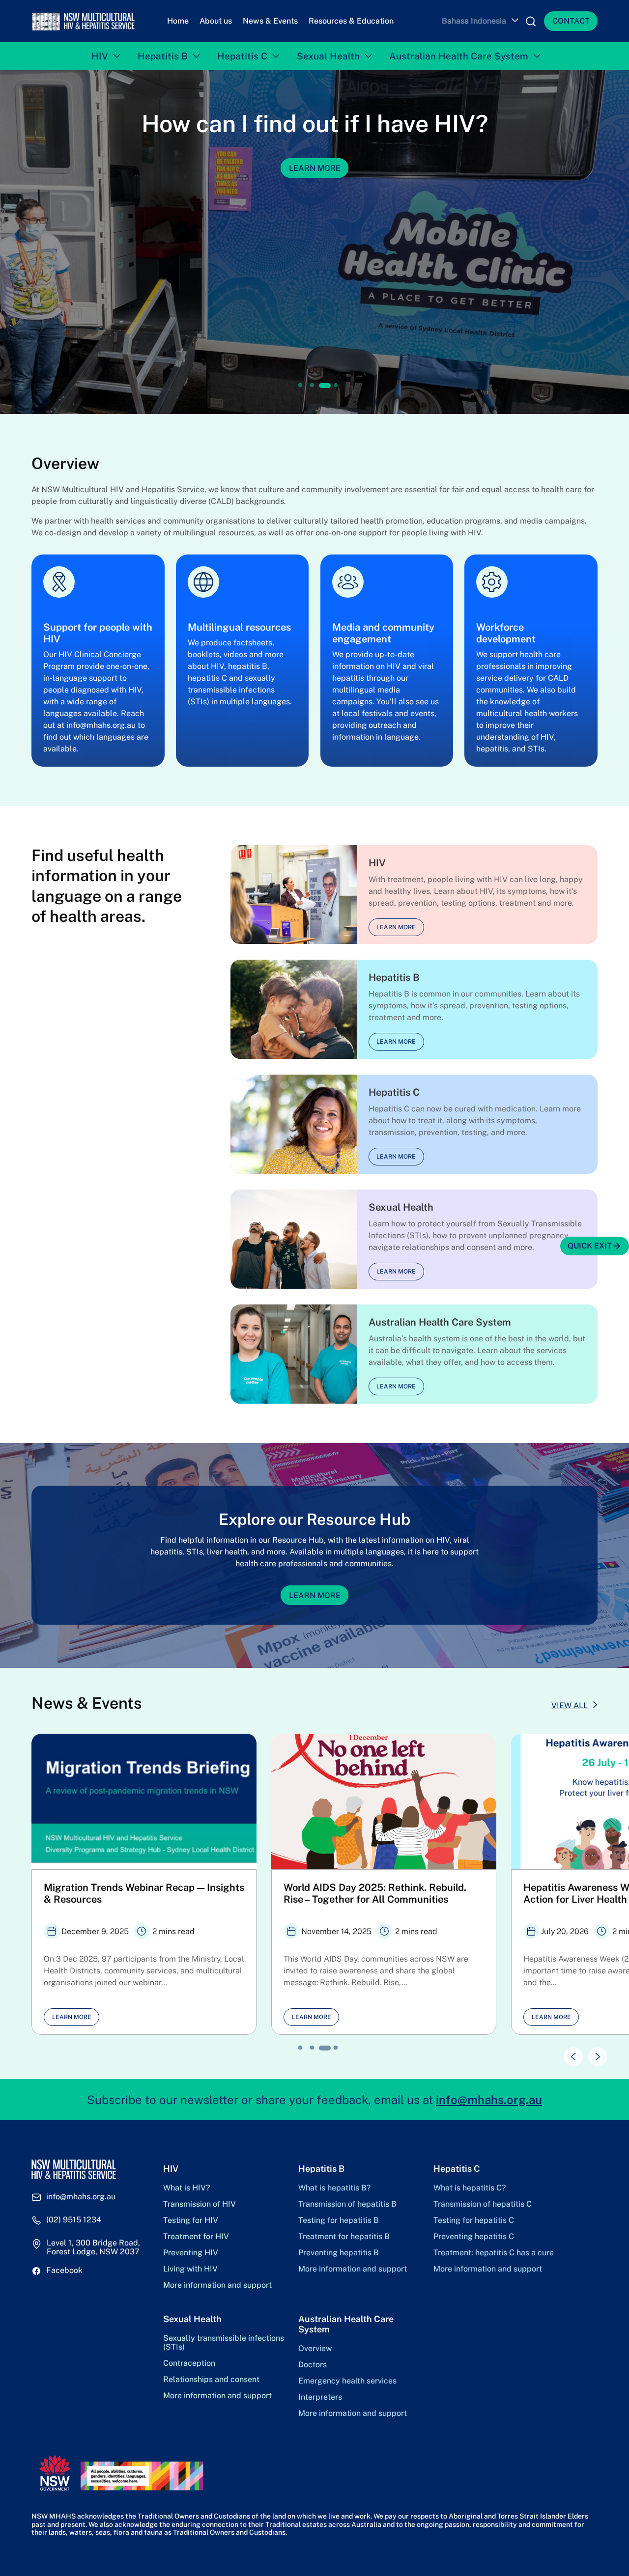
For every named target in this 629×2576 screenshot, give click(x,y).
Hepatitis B (163, 56)
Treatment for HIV (196, 2237)
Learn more (396, 927)
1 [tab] (300, 386)
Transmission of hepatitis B (347, 2204)
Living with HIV (190, 2269)
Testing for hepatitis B (339, 2220)
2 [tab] (312, 386)
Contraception (189, 2363)
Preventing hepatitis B (339, 2253)
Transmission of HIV (200, 2204)
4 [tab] (337, 386)
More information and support (217, 2285)
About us (216, 21)
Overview (315, 2349)
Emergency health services (347, 2381)
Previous (568, 2052)
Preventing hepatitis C (474, 2237)
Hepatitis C (242, 56)
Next (593, 2052)
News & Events (270, 21)
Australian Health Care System (459, 56)
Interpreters (320, 2397)
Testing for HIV (191, 2220)
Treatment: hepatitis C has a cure (494, 2253)
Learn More (315, 1595)
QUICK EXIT (590, 1246)
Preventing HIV (191, 2253)
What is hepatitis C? (470, 2188)
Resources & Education (351, 21)
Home (178, 21)
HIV (100, 56)
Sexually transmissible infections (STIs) (224, 2343)
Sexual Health (328, 56)
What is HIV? (186, 2188)
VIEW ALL (570, 1705)
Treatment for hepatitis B (344, 2237)
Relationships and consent (211, 2380)
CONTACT (571, 21)
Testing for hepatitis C (474, 2220)
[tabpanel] (314, 242)
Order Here (314, 168)
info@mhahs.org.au (489, 2100)
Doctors (313, 2365)
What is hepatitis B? (334, 2188)
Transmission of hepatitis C (483, 2204)
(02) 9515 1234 (74, 2220)
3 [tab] (324, 386)
